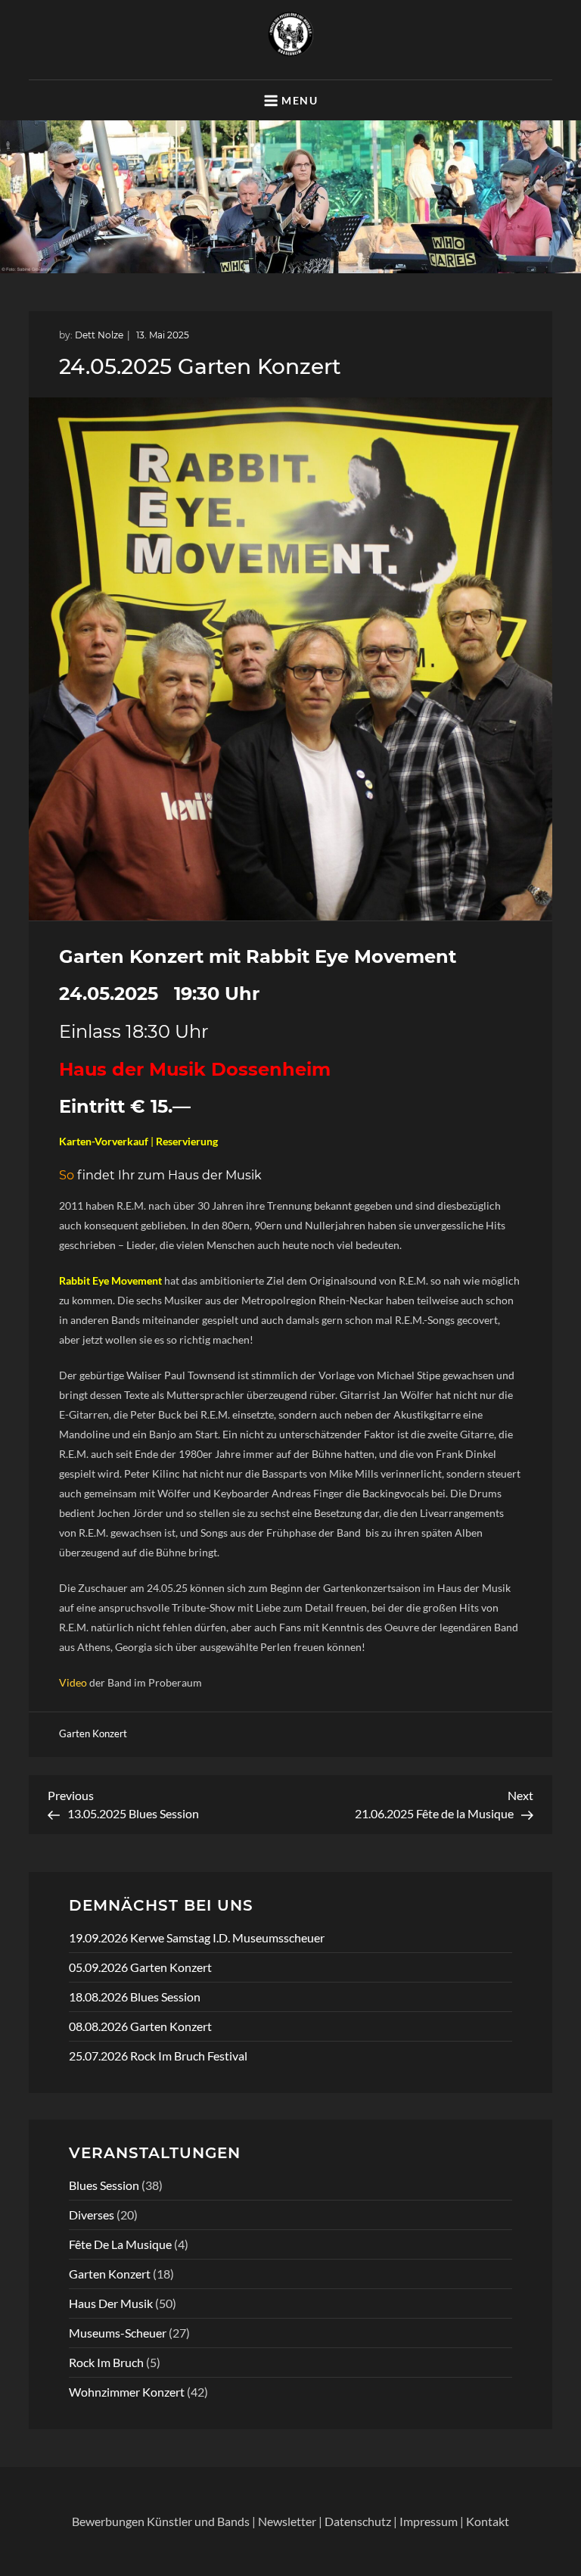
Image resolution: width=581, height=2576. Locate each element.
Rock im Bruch (106, 2362)
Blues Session (104, 2185)
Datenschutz (358, 2521)
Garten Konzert (93, 1733)
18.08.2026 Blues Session (135, 1997)
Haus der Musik (111, 2303)
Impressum (429, 2521)
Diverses (92, 2215)
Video (73, 1682)
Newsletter (287, 2521)
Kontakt (488, 2521)
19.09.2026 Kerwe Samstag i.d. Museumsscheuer (197, 1937)
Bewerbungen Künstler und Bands (161, 2521)
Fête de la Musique (120, 2244)
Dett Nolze (99, 335)
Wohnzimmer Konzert (127, 2392)
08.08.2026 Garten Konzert (140, 2026)
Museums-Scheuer (118, 2333)
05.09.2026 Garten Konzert (140, 1967)
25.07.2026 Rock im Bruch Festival (158, 2056)
